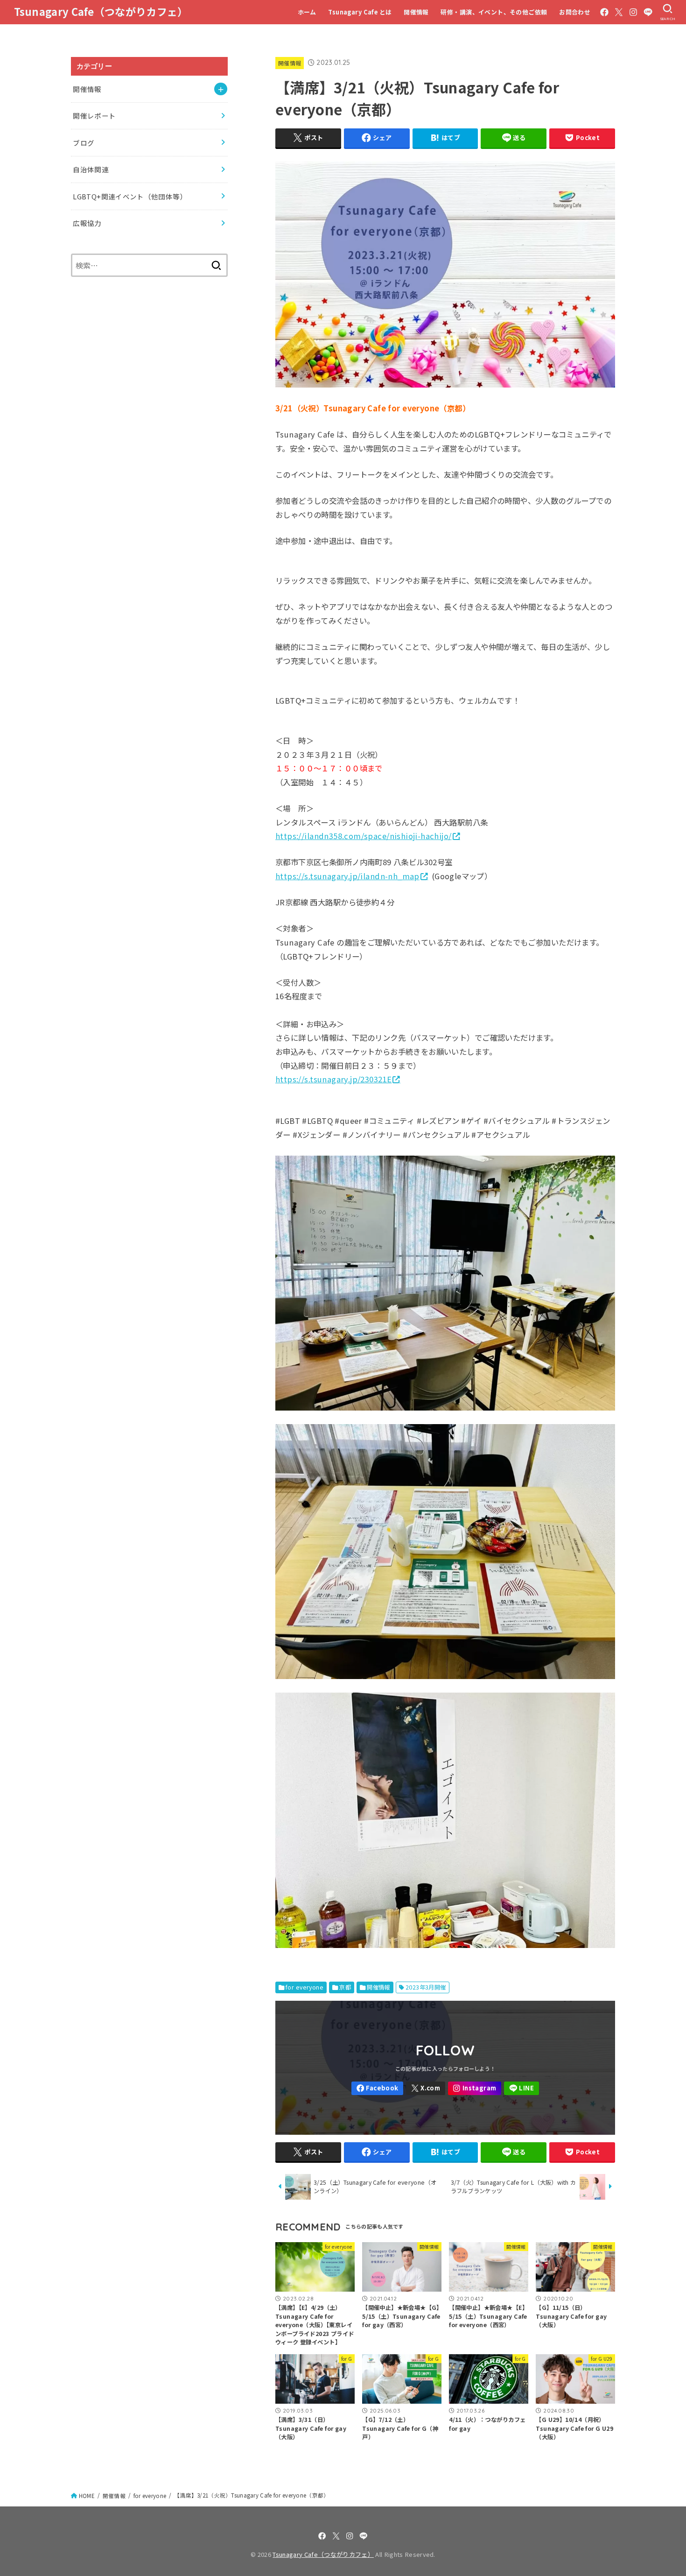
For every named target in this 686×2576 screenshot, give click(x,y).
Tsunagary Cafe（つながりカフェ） (101, 11)
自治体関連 (91, 169)
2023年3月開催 (426, 1987)
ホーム (307, 12)
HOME (87, 2496)
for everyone (304, 1987)
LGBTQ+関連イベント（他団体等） (130, 196)
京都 (345, 1987)
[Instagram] (633, 12)
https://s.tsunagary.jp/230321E (333, 1079)
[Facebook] (604, 12)
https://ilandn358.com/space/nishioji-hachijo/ (364, 836)
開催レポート (94, 116)
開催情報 (416, 12)
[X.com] (619, 12)
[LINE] (648, 12)
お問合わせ (575, 12)
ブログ (84, 143)
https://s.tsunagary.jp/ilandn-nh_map (347, 876)
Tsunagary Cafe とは (360, 12)
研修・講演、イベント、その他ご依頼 (494, 12)
